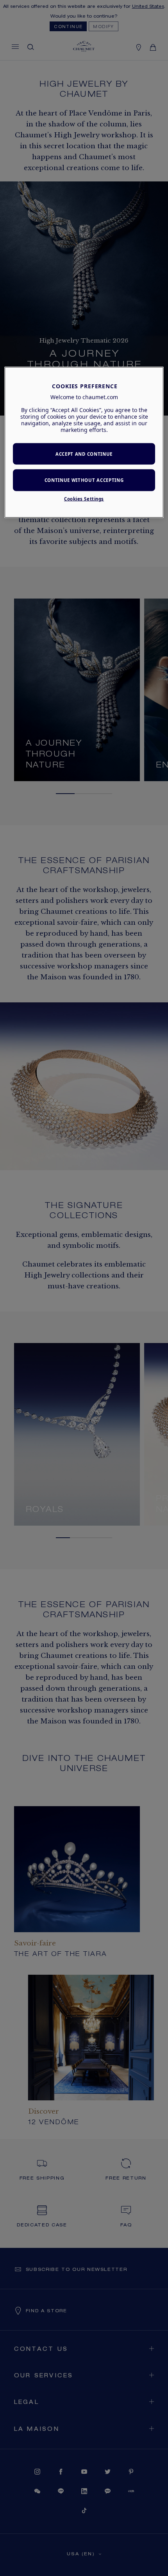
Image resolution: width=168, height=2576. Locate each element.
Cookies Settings (84, 499)
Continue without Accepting (84, 480)
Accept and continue (84, 454)
